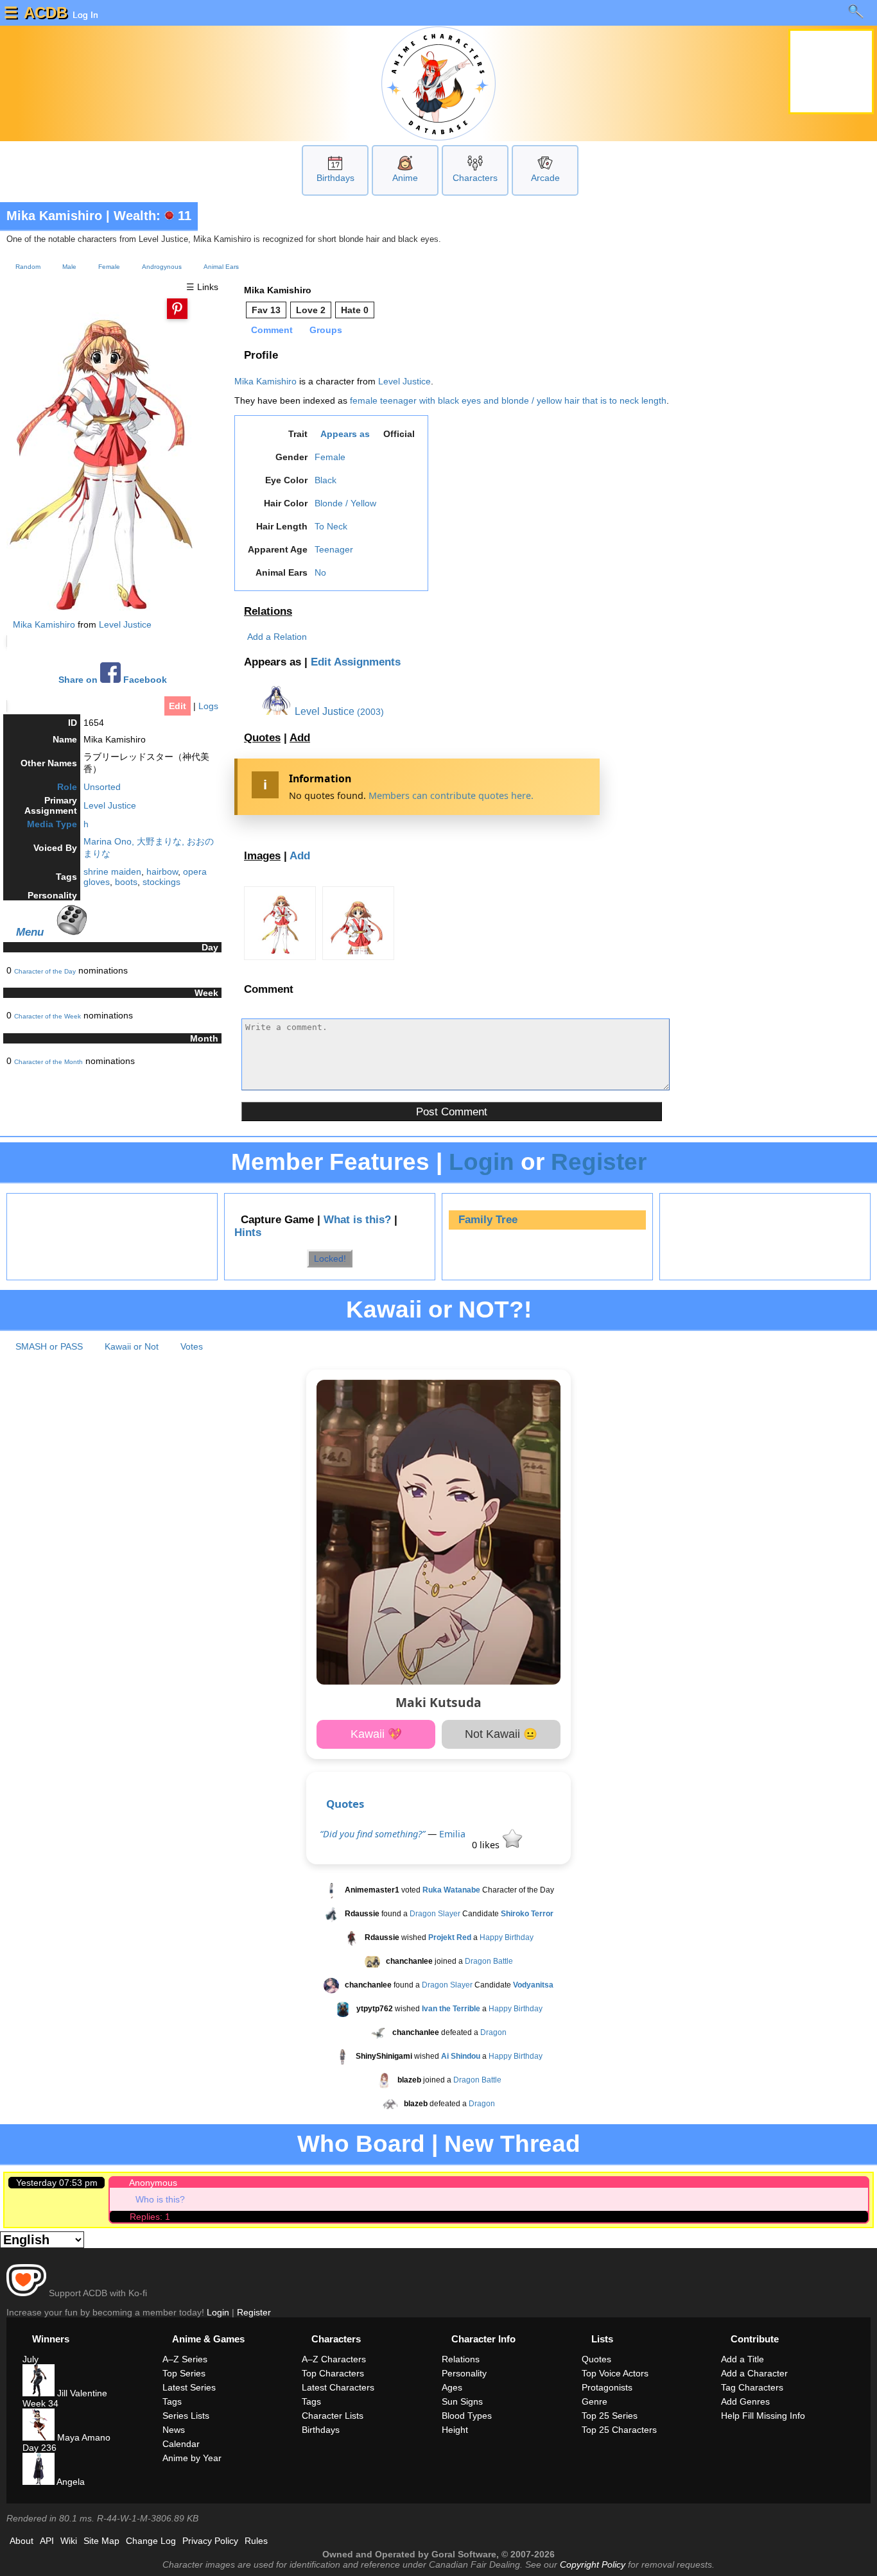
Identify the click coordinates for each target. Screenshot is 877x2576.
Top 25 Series (610, 2416)
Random (28, 267)
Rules (256, 2541)
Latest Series (189, 2387)
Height (455, 2430)
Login (482, 1162)
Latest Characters (338, 2387)
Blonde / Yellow (345, 503)
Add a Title (742, 2359)
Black (326, 480)
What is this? (357, 1220)
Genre (595, 2401)
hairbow (162, 872)
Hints (248, 1232)
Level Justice (125, 624)
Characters (475, 178)
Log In (84, 15)
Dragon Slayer (435, 1914)
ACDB (46, 13)
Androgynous (162, 267)
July (30, 2359)
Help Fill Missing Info (763, 2416)
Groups (326, 330)
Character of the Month (48, 1062)
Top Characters (333, 2373)
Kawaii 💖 (376, 1734)
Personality (464, 2373)
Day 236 (39, 2448)
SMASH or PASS (49, 1346)
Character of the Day (45, 971)
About (22, 2541)
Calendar (181, 2444)
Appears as (345, 434)
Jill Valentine (81, 2393)
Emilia (452, 1834)
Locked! (330, 1258)
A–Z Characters (334, 2359)
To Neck (331, 526)
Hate (355, 310)
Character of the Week (48, 1016)
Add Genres (745, 2401)
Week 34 (40, 2403)
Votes (192, 1346)
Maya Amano (82, 2437)
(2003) (370, 712)
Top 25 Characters (619, 2430)
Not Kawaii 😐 (501, 1734)
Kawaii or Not (132, 1346)
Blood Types (467, 2416)
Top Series (184, 2373)
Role (67, 787)
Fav (266, 310)
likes (487, 1845)
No (320, 572)
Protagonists (607, 2387)
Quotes (262, 738)
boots (126, 882)
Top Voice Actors (615, 2373)
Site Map (101, 2541)
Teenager (334, 549)
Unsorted (102, 787)
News (174, 2430)
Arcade (545, 178)
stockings (161, 882)
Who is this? (160, 2199)
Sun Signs (462, 2401)
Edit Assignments (356, 662)
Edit (178, 706)
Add (300, 738)
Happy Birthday (507, 1938)
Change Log (151, 2541)
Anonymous (153, 2183)
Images (262, 856)
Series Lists (186, 2416)
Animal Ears (221, 267)
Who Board (361, 2144)
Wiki (69, 2541)
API (47, 2541)
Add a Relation (277, 637)
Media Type (52, 824)
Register (599, 1162)
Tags (172, 2401)
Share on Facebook (113, 680)
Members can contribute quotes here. (451, 795)
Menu (30, 932)
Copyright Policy (593, 2564)
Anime (405, 178)
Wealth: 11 (152, 216)
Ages (452, 2387)
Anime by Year (192, 2458)
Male (69, 267)
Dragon (493, 2033)
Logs (208, 706)
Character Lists (333, 2416)
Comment (272, 330)
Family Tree (488, 1220)
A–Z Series (185, 2359)
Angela (70, 2482)
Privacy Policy (210, 2541)
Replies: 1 (150, 2217)
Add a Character (754, 2373)
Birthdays (335, 178)
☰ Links (202, 287)
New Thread (512, 2144)
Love (311, 310)
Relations (268, 611)
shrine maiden (112, 872)
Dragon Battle (489, 1962)
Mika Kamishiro (54, 216)
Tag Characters (752, 2387)
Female (109, 267)
